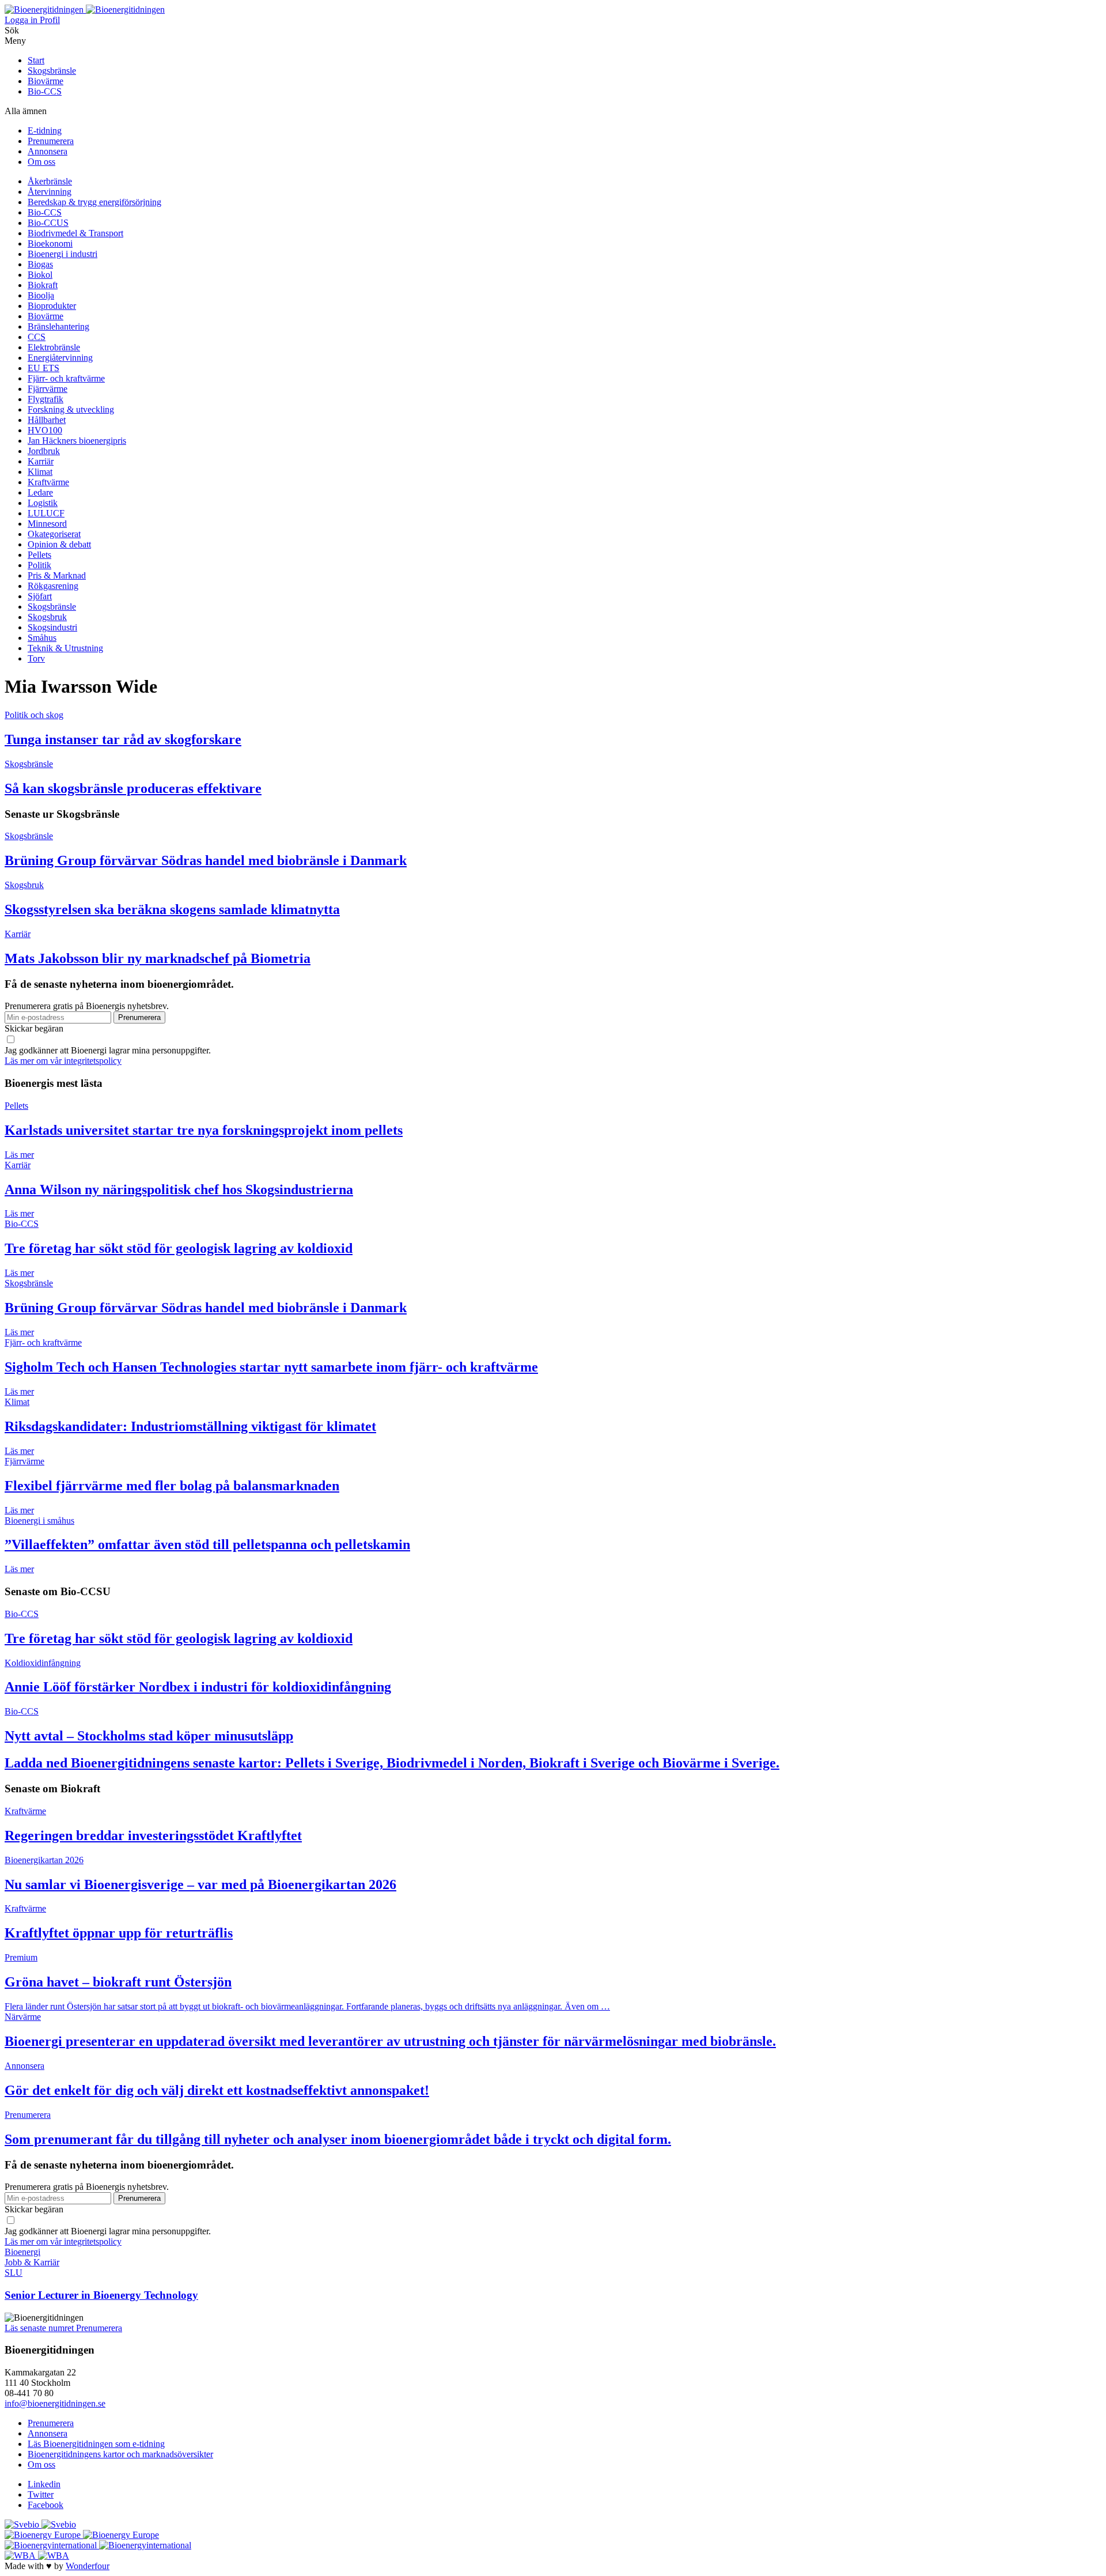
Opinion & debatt (59, 544)
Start (36, 60)
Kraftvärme (48, 482)
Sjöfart (40, 596)
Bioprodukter (52, 306)
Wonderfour (88, 2566)
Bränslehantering (58, 326)
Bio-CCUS (48, 223)
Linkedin (44, 2484)
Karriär (41, 461)
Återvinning (50, 192)
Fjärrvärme (48, 389)
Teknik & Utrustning (65, 648)
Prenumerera (51, 141)
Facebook (46, 2505)
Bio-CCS (45, 91)
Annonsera (48, 151)
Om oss (41, 162)
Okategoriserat (54, 534)
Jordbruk (44, 451)
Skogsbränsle (52, 71)
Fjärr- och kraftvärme (66, 378)
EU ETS (43, 368)
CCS (37, 337)
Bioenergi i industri (63, 254)
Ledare (40, 492)
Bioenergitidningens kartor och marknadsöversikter (120, 2454)
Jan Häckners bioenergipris (77, 441)
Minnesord (47, 524)
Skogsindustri (52, 627)
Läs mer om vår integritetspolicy (63, 1061)
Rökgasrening (53, 586)
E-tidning (45, 131)
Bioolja (41, 295)
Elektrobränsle (54, 347)
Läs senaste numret (40, 2328)
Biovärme (46, 81)
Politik (39, 565)
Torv (36, 658)
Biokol (40, 275)
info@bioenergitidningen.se (55, 2403)
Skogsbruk (47, 617)
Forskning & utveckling (71, 409)
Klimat (40, 472)
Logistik (43, 503)
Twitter (41, 2494)
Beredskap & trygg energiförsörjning (94, 202)
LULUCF (46, 513)
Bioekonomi (50, 243)
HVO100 (45, 430)
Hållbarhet (47, 420)
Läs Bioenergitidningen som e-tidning (96, 2444)
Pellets (39, 555)
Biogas (40, 264)
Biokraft (43, 285)
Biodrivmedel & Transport (75, 233)
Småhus (42, 638)
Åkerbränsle (50, 181)
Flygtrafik (46, 399)
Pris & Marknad (57, 575)
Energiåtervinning (60, 358)
